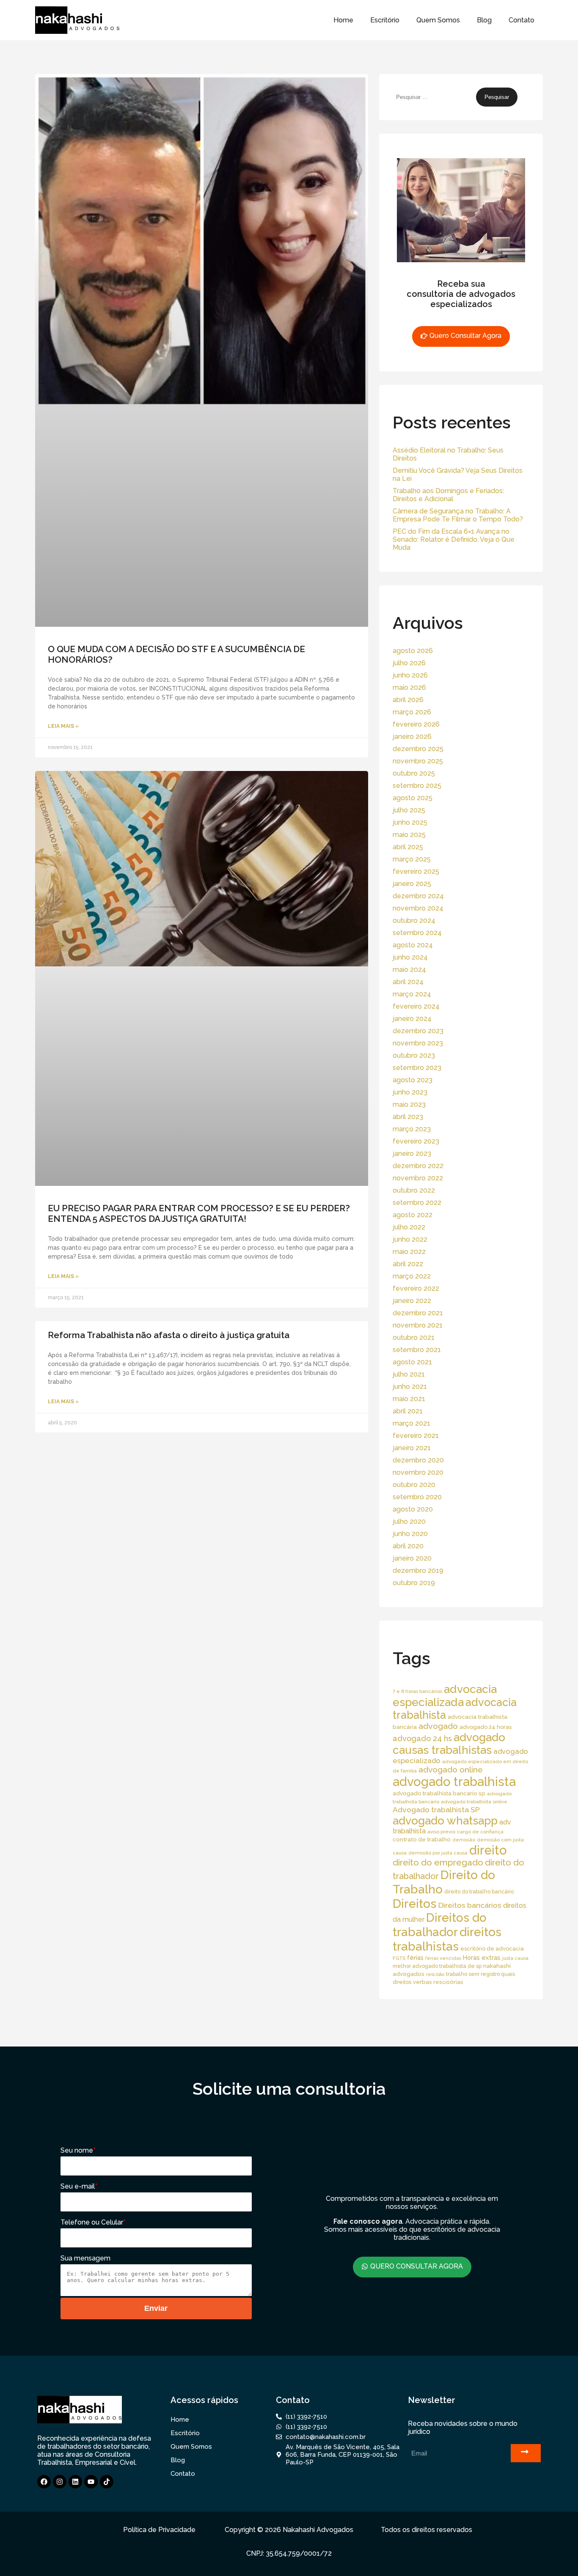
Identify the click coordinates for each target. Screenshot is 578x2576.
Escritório (385, 20)
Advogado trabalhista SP (436, 1809)
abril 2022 (408, 1264)
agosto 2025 (413, 798)
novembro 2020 (418, 1472)
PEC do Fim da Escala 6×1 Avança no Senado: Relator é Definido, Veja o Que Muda (454, 539)
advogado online (451, 1769)
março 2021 (411, 1423)
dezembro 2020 (418, 1460)
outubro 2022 (414, 1190)
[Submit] (526, 2453)
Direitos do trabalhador (440, 1925)
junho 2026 (410, 675)
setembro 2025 (417, 786)
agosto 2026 (413, 651)
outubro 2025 (414, 773)
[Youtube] (91, 2482)
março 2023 (412, 1129)
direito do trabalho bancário (479, 1892)
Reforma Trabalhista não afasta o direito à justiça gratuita (169, 1335)
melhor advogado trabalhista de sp (437, 1966)
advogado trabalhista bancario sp (439, 1793)
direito (488, 1850)
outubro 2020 (414, 1485)
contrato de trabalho (422, 1839)
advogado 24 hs (422, 1738)
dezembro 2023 (418, 1031)
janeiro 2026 (412, 737)
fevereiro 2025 (416, 871)
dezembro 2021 (418, 1313)
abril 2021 (408, 1411)
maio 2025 (409, 835)
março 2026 (412, 712)
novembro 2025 (418, 761)
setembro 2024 (417, 933)
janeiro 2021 (412, 1448)
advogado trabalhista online (474, 1802)
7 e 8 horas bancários (417, 1691)
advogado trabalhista (454, 1782)
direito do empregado (438, 1863)
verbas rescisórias (438, 1982)
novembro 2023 (418, 1043)
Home (343, 20)
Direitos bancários (470, 1905)
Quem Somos (438, 20)
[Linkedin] (75, 2482)
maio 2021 (409, 1399)
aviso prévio (441, 1832)
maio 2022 (409, 1252)
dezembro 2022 (418, 1166)
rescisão (435, 1974)
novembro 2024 (418, 908)
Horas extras (482, 1957)
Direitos (415, 1904)
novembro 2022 (418, 1178)
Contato (522, 20)
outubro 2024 (414, 920)
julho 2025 (409, 810)
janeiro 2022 (412, 1301)
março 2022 (412, 1276)
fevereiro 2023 (416, 1141)
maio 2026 (409, 687)
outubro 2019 (414, 1583)
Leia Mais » (63, 726)
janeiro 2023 (412, 1154)
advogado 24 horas (486, 1727)
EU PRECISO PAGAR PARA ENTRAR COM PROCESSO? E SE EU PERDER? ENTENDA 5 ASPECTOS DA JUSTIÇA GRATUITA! (199, 1213)
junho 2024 (410, 957)
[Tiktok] (107, 2482)
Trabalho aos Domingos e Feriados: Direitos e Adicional (448, 495)
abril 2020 (408, 1546)
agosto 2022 (413, 1215)
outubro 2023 (414, 1055)
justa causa (515, 1958)
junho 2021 (410, 1387)
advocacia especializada (445, 1695)
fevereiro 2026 (416, 724)
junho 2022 (410, 1239)
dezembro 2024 (418, 896)
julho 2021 (409, 1374)
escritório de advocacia (492, 1949)
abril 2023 (408, 1117)
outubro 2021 (414, 1337)
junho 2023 (410, 1092)
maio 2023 (409, 1104)
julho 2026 (409, 663)
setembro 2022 (417, 1203)
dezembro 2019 (418, 1571)
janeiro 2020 (412, 1558)
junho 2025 (410, 822)
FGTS (399, 1958)
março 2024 (412, 994)
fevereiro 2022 (416, 1288)
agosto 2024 (413, 945)
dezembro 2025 (418, 749)
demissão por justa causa (438, 1853)
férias (415, 1957)
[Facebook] (44, 2482)
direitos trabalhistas (447, 1939)
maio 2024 (409, 970)
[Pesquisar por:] (434, 97)
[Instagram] (60, 2482)
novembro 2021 (418, 1325)
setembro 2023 (417, 1068)
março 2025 (412, 859)
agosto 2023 (413, 1080)
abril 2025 (408, 847)
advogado (438, 1726)
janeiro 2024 (412, 1019)
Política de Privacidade (159, 2530)
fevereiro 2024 (416, 1006)
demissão (464, 1840)
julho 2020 (409, 1521)
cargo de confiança (480, 1832)
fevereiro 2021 (416, 1436)
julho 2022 (409, 1227)
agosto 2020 (413, 1509)
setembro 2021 (417, 1350)
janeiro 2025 (412, 884)
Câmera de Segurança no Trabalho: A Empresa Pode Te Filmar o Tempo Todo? (458, 515)
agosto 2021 (412, 1362)
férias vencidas (443, 1958)
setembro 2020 (417, 1497)
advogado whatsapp (445, 1820)
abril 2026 (408, 700)
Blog (484, 20)
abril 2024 (408, 982)
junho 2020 (410, 1534)
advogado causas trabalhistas (449, 1744)
